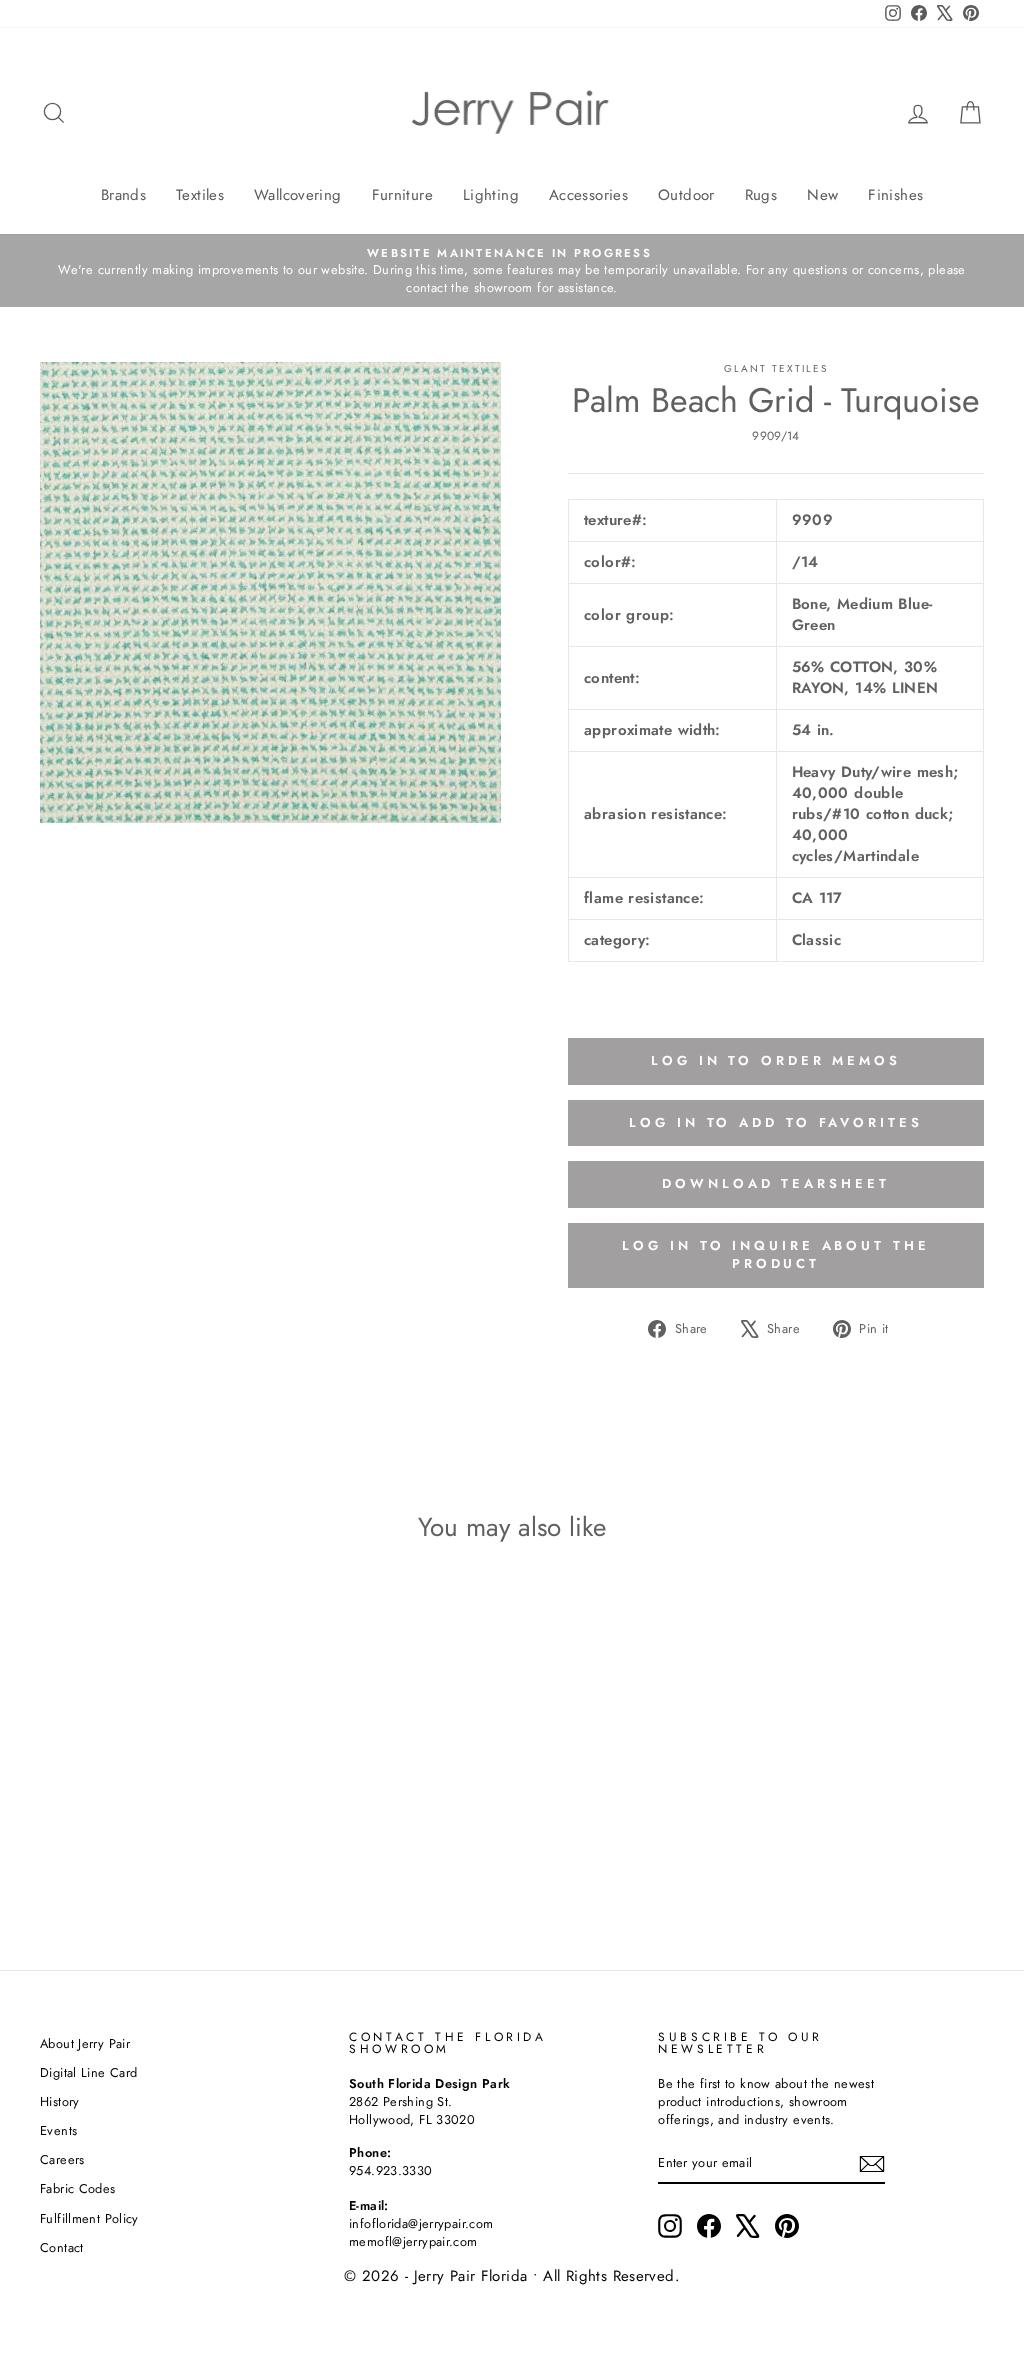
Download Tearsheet (775, 1183)
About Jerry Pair (85, 2043)
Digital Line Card (88, 2072)
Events (58, 2130)
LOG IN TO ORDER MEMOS (776, 1060)
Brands (123, 195)
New (822, 195)
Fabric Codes (78, 2188)
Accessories (588, 195)
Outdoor (686, 195)
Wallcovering (298, 195)
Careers (62, 2159)
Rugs (761, 195)
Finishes (895, 195)
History (60, 2101)
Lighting (491, 195)
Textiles (200, 195)
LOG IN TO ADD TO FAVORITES (775, 1122)
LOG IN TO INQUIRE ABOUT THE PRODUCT (775, 1254)
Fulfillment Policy (89, 2218)
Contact (62, 2247)
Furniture (402, 195)
